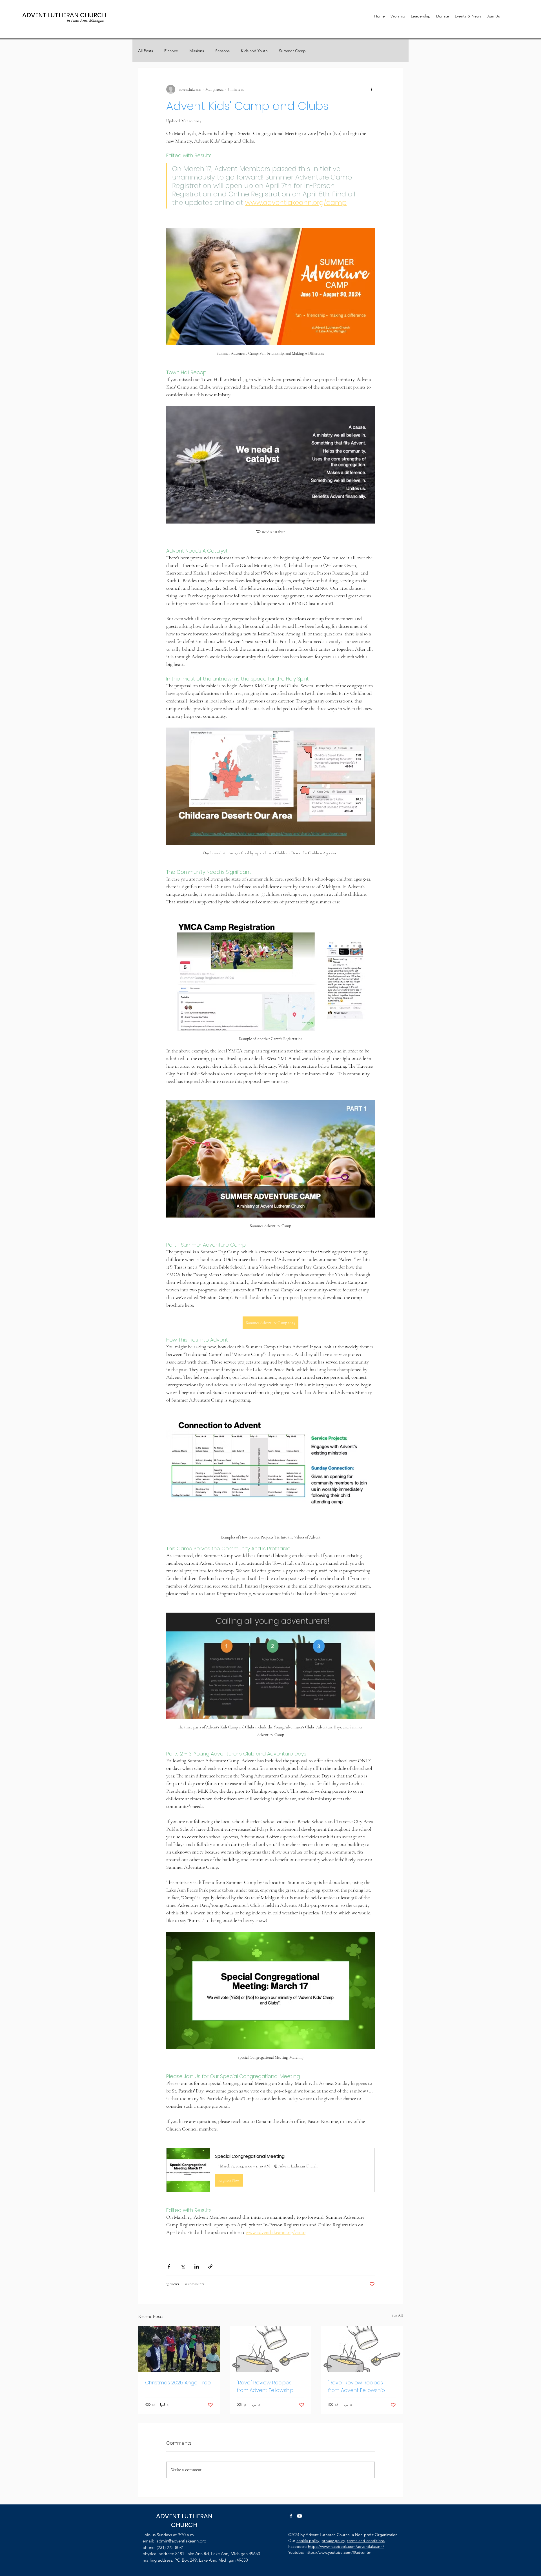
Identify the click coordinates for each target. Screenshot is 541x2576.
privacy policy (333, 2540)
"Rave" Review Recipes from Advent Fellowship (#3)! (356, 2387)
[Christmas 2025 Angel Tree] (179, 2349)
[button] (270, 2170)
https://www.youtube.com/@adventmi (339, 2552)
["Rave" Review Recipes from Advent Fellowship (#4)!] (271, 2349)
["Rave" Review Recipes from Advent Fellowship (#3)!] (362, 2349)
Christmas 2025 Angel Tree (178, 2383)
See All (397, 2315)
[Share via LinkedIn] (197, 2266)
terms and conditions (366, 2540)
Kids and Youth (254, 51)
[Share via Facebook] (169, 2266)
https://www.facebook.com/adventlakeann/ (346, 2546)
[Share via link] (210, 2266)
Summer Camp (292, 51)
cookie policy (308, 2540)
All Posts (146, 51)
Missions (197, 51)
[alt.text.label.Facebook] (291, 2516)
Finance (171, 51)
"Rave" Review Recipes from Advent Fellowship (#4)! (265, 2387)
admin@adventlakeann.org (181, 2541)
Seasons (222, 51)
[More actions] (371, 89)
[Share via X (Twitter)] (183, 2266)
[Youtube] (300, 2516)
